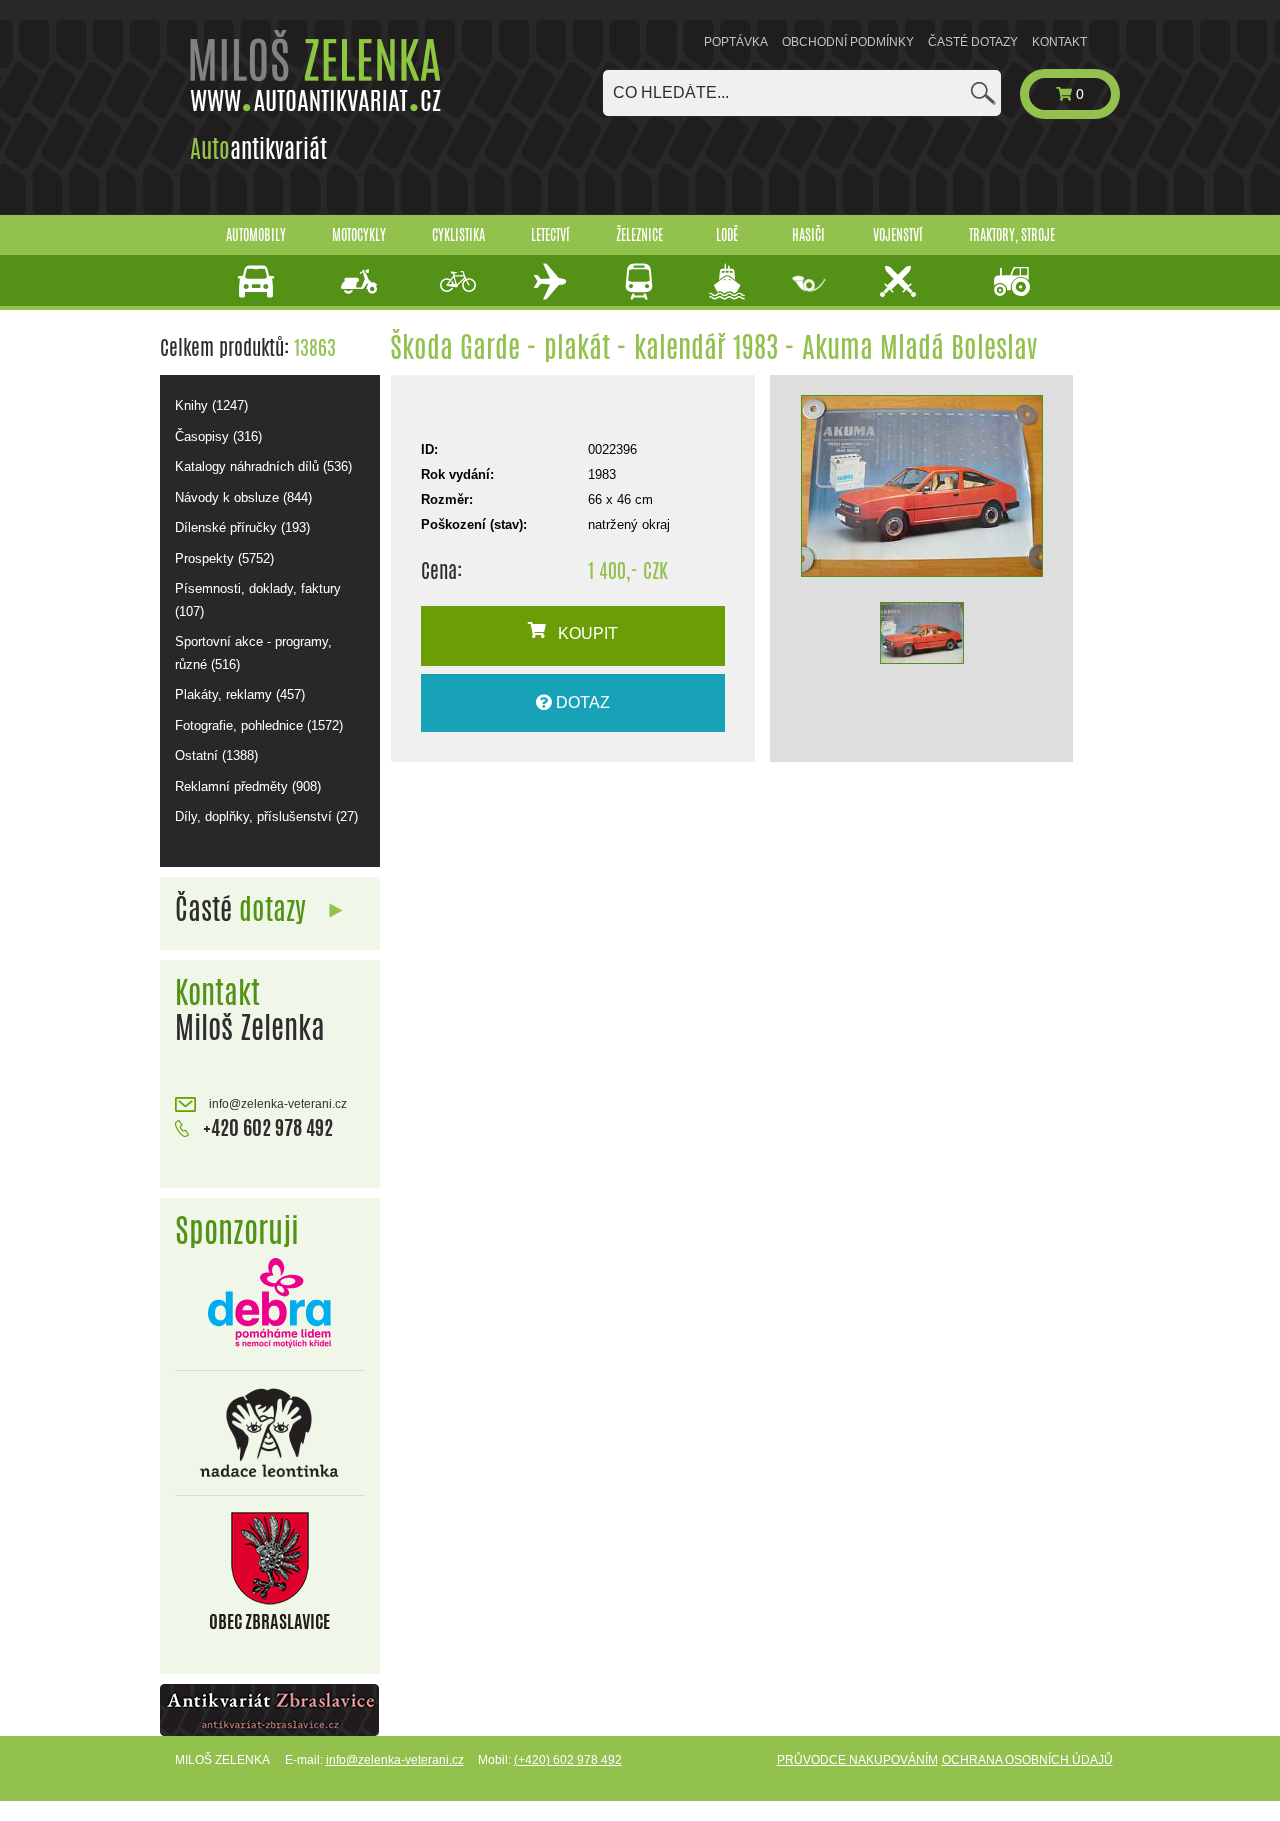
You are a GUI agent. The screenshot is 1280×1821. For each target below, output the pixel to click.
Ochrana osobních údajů (1027, 1760)
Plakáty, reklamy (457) (240, 694)
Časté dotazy (973, 42)
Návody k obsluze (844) (243, 497)
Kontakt (1059, 42)
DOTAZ (581, 702)
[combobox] (802, 93)
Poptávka (736, 42)
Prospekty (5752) (224, 558)
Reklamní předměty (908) (248, 786)
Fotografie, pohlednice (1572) (259, 725)
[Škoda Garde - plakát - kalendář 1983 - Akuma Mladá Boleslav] (921, 486)
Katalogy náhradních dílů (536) (263, 466)
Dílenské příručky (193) (242, 527)
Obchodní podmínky (848, 42)
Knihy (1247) (211, 405)
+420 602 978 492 (266, 1127)
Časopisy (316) (218, 436)
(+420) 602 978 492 (568, 1760)
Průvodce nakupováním (857, 1760)
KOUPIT (582, 633)
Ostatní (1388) (216, 755)
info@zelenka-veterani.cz (276, 1104)
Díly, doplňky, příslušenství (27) (266, 816)
